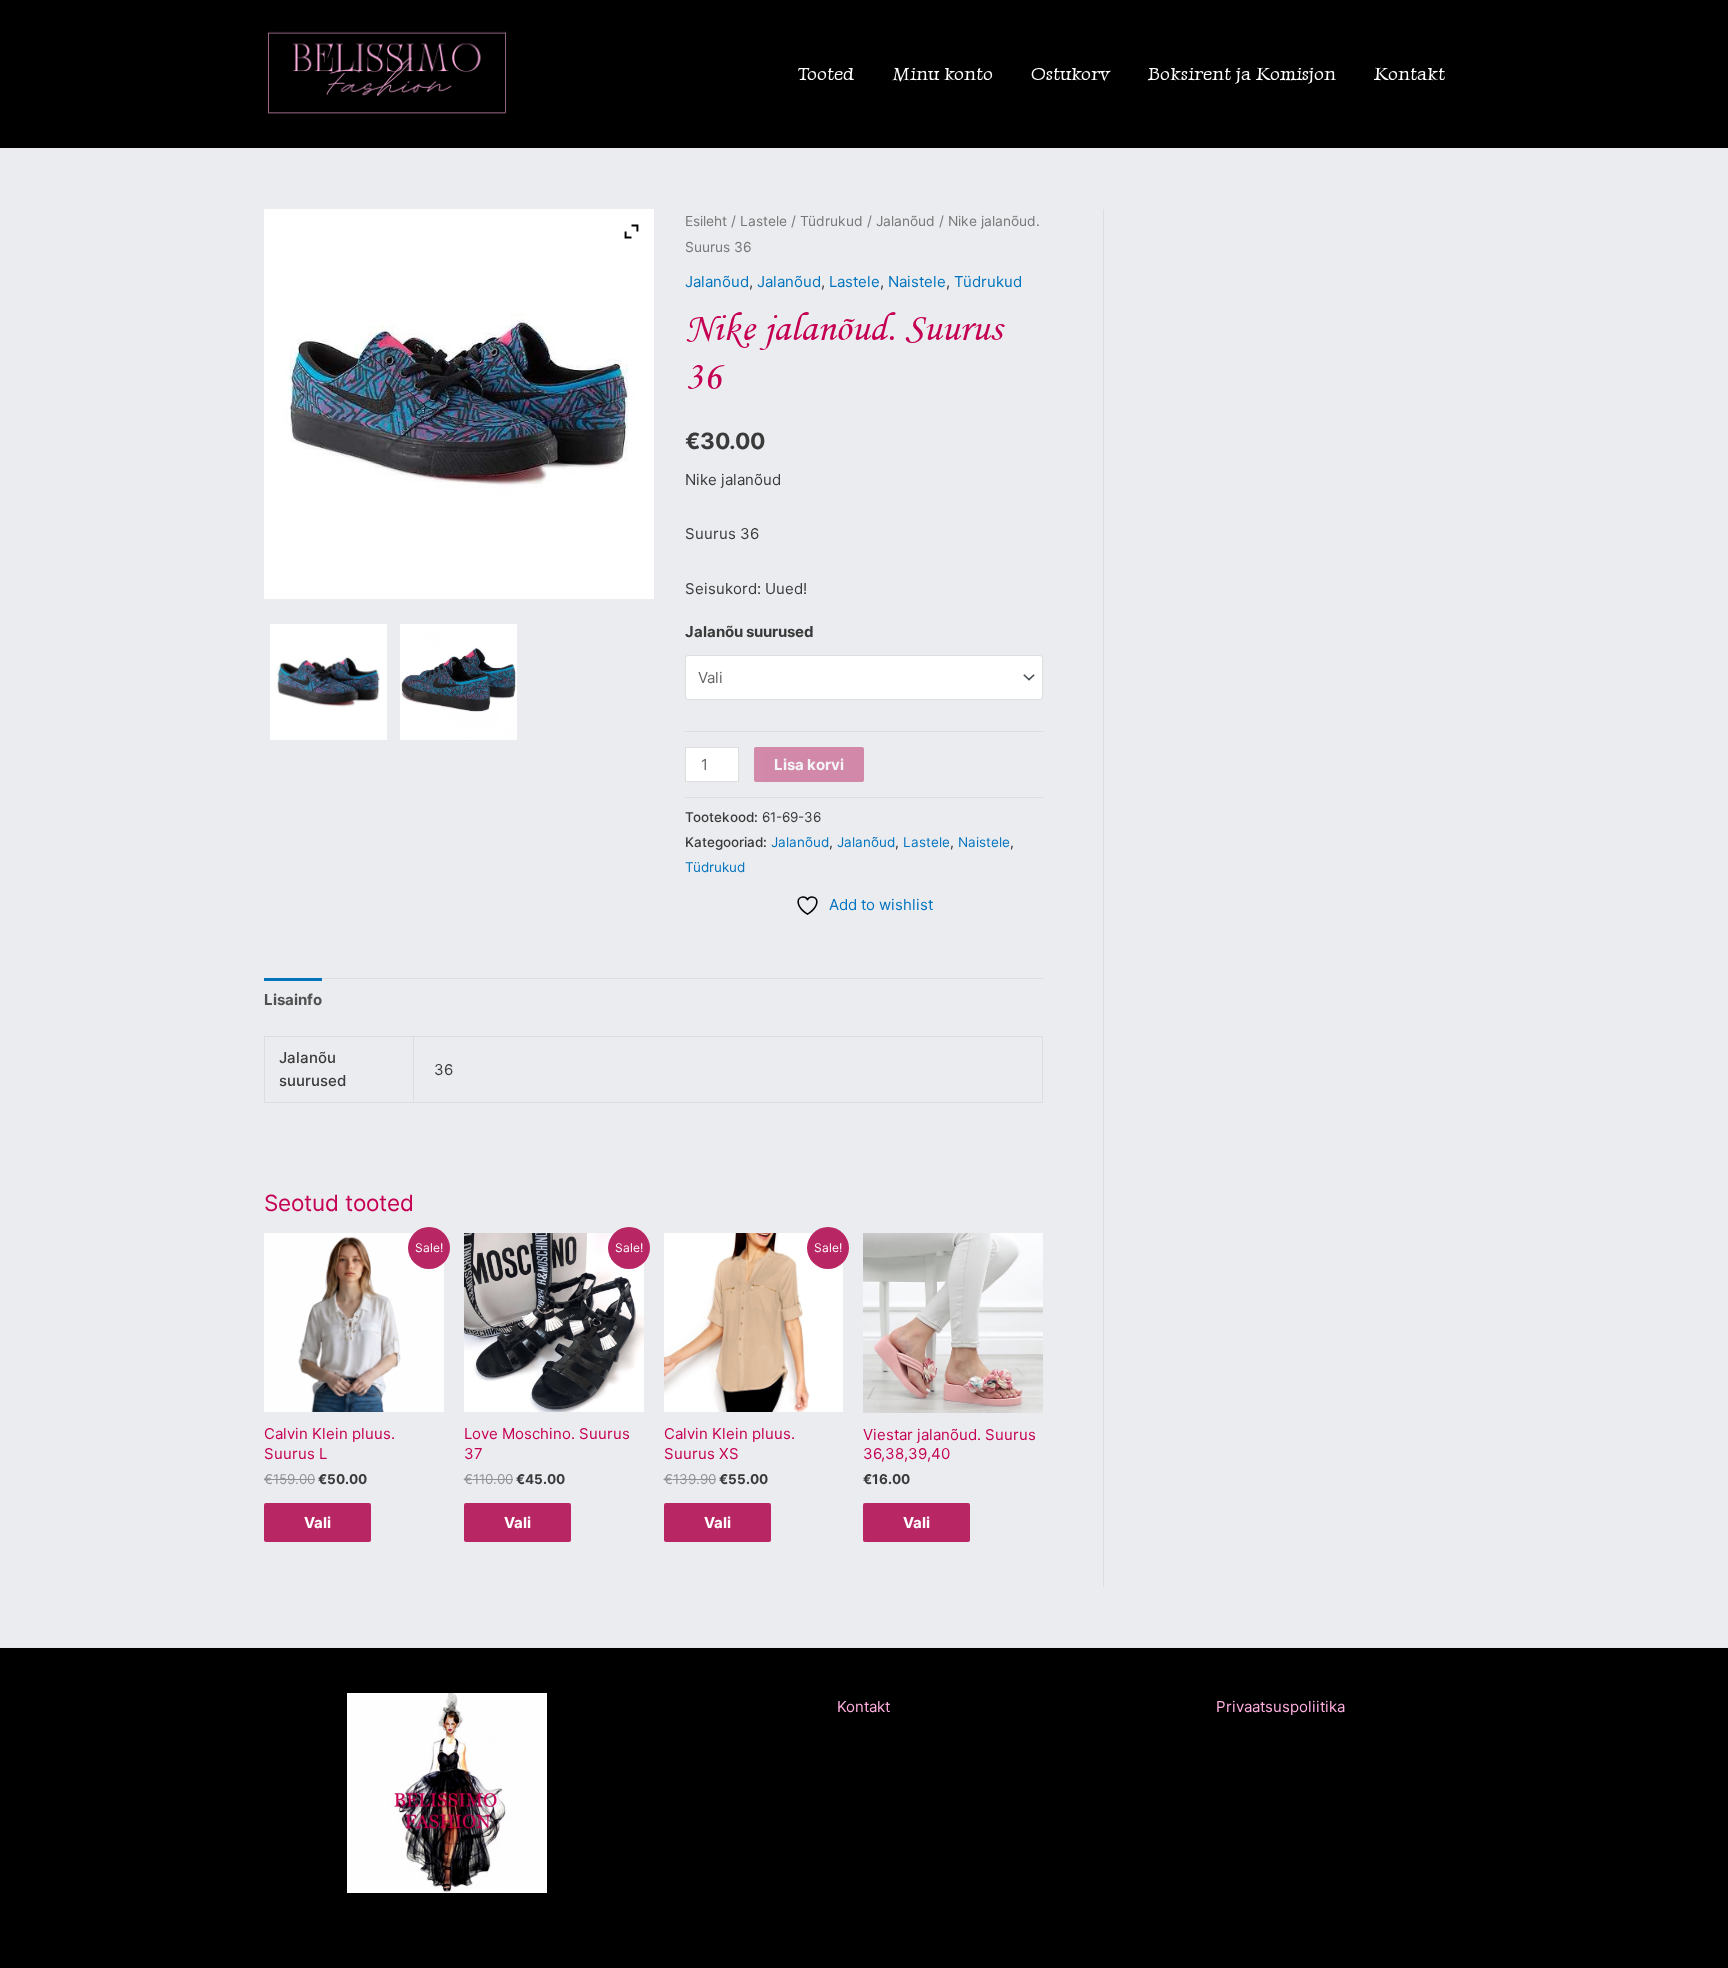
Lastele (763, 221)
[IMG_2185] (458, 682)
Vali (317, 1522)
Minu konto (942, 73)
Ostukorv (1070, 73)
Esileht (706, 221)
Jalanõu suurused (749, 631)
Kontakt (1409, 73)
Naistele (917, 281)
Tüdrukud (831, 221)
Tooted (826, 73)
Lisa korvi (809, 764)
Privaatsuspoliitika (1280, 1706)
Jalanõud (905, 221)
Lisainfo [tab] (293, 999)
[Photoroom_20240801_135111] (328, 682)
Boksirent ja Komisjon (1242, 73)
